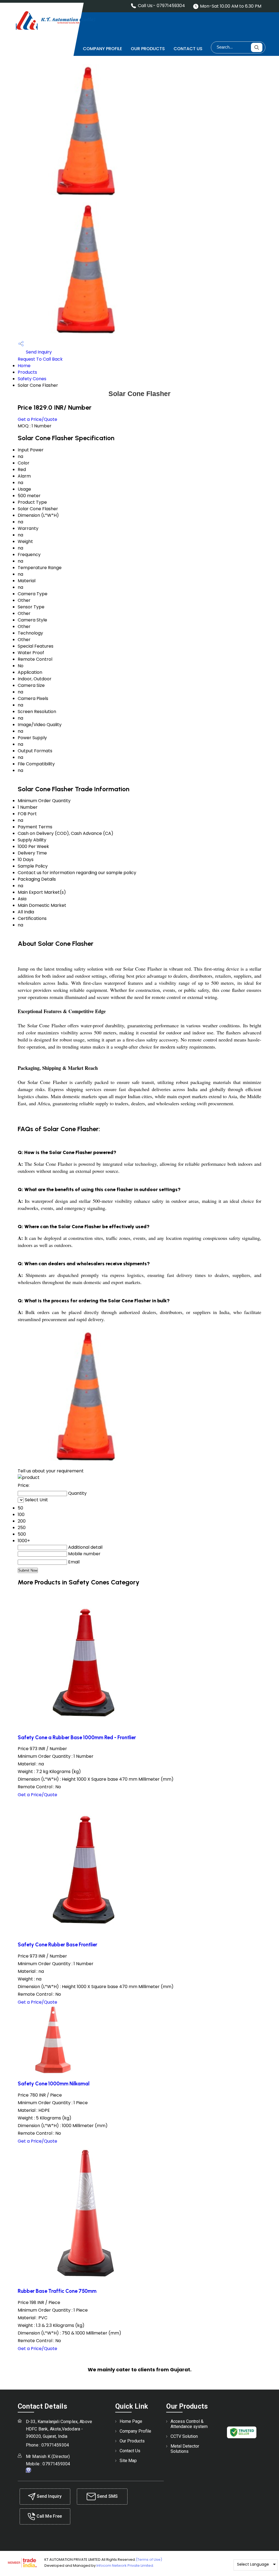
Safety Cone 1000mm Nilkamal (54, 2084)
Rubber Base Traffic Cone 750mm (57, 2291)
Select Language (253, 2564)
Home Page (62, 49)
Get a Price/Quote (37, 419)
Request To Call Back (40, 359)
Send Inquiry (38, 352)
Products (27, 372)
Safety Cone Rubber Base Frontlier (57, 1945)
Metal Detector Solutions (185, 2449)
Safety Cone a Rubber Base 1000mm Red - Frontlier (77, 1737)
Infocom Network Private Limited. (125, 2566)
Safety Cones (32, 379)
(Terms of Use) (149, 2560)
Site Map (128, 2461)
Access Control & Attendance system (189, 2424)
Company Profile (102, 49)
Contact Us (188, 49)
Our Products (148, 49)
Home (24, 366)
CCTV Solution (184, 2436)
